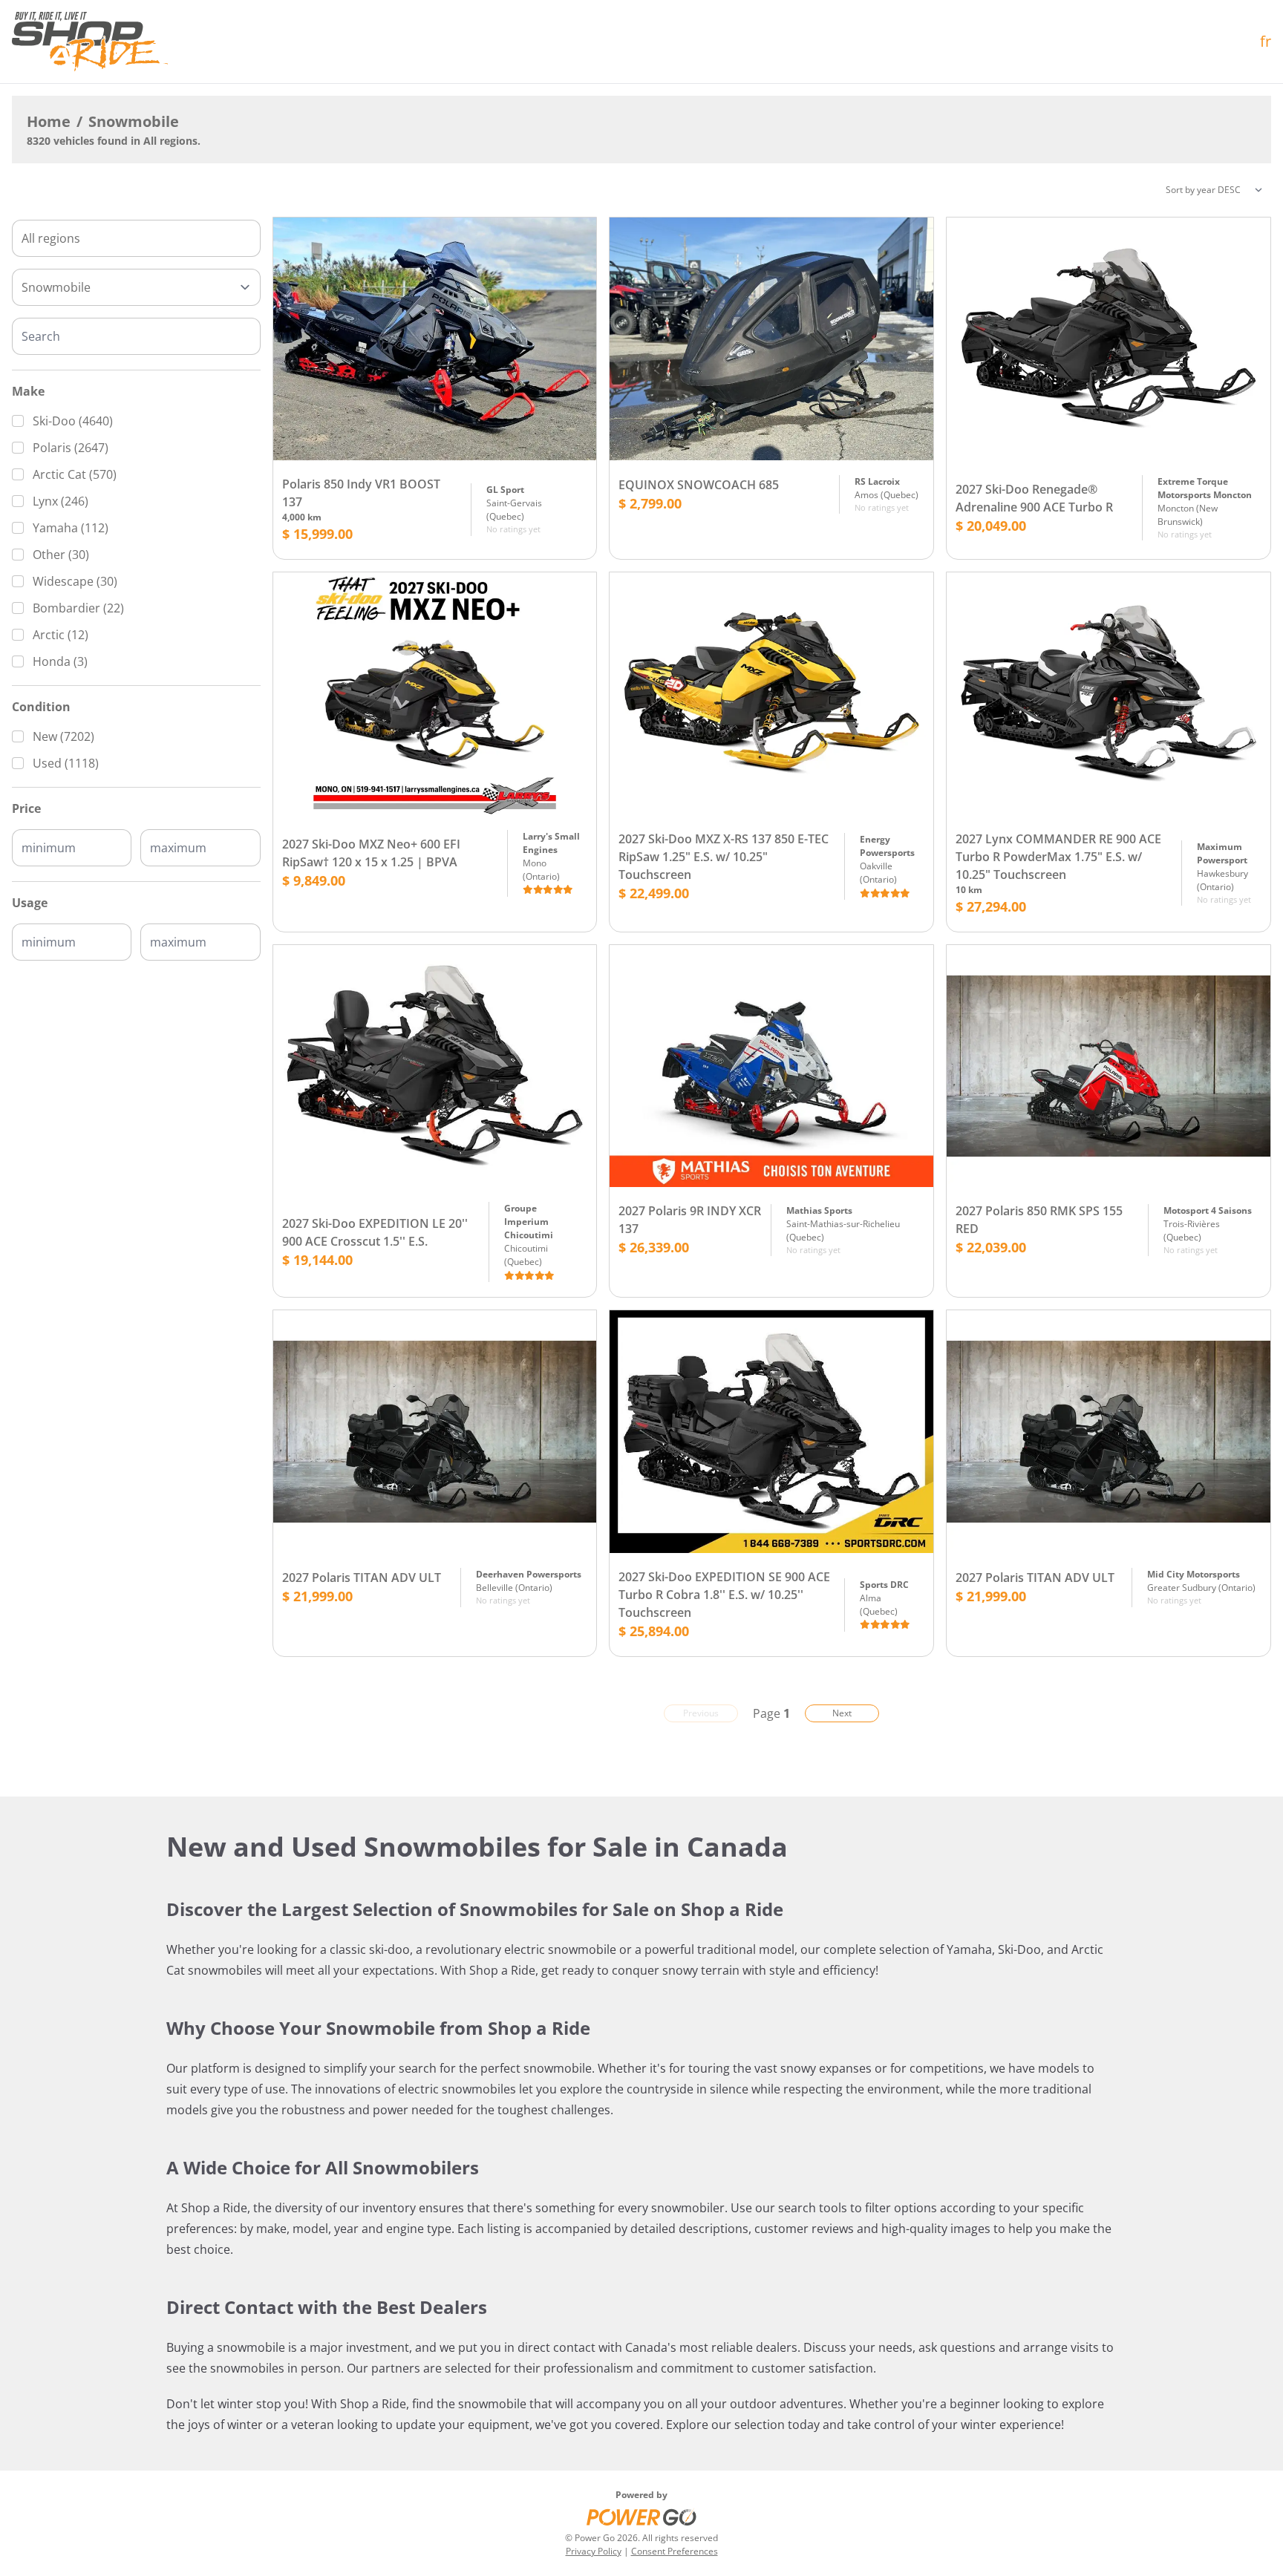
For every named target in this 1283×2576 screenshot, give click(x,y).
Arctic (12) (61, 635)
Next (842, 1713)
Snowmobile (134, 121)
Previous (701, 1713)
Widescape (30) (75, 581)
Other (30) (61, 555)
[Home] (90, 42)
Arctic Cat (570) (75, 474)
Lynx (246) (61, 501)
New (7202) (63, 736)
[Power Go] (641, 2517)
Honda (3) (60, 661)
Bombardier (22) (78, 608)
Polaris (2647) (71, 448)
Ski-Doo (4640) (73, 421)
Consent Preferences (675, 2551)
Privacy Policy (594, 2551)
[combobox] (136, 238)
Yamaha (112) (71, 528)
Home (49, 121)
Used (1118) (66, 763)
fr (1266, 41)
